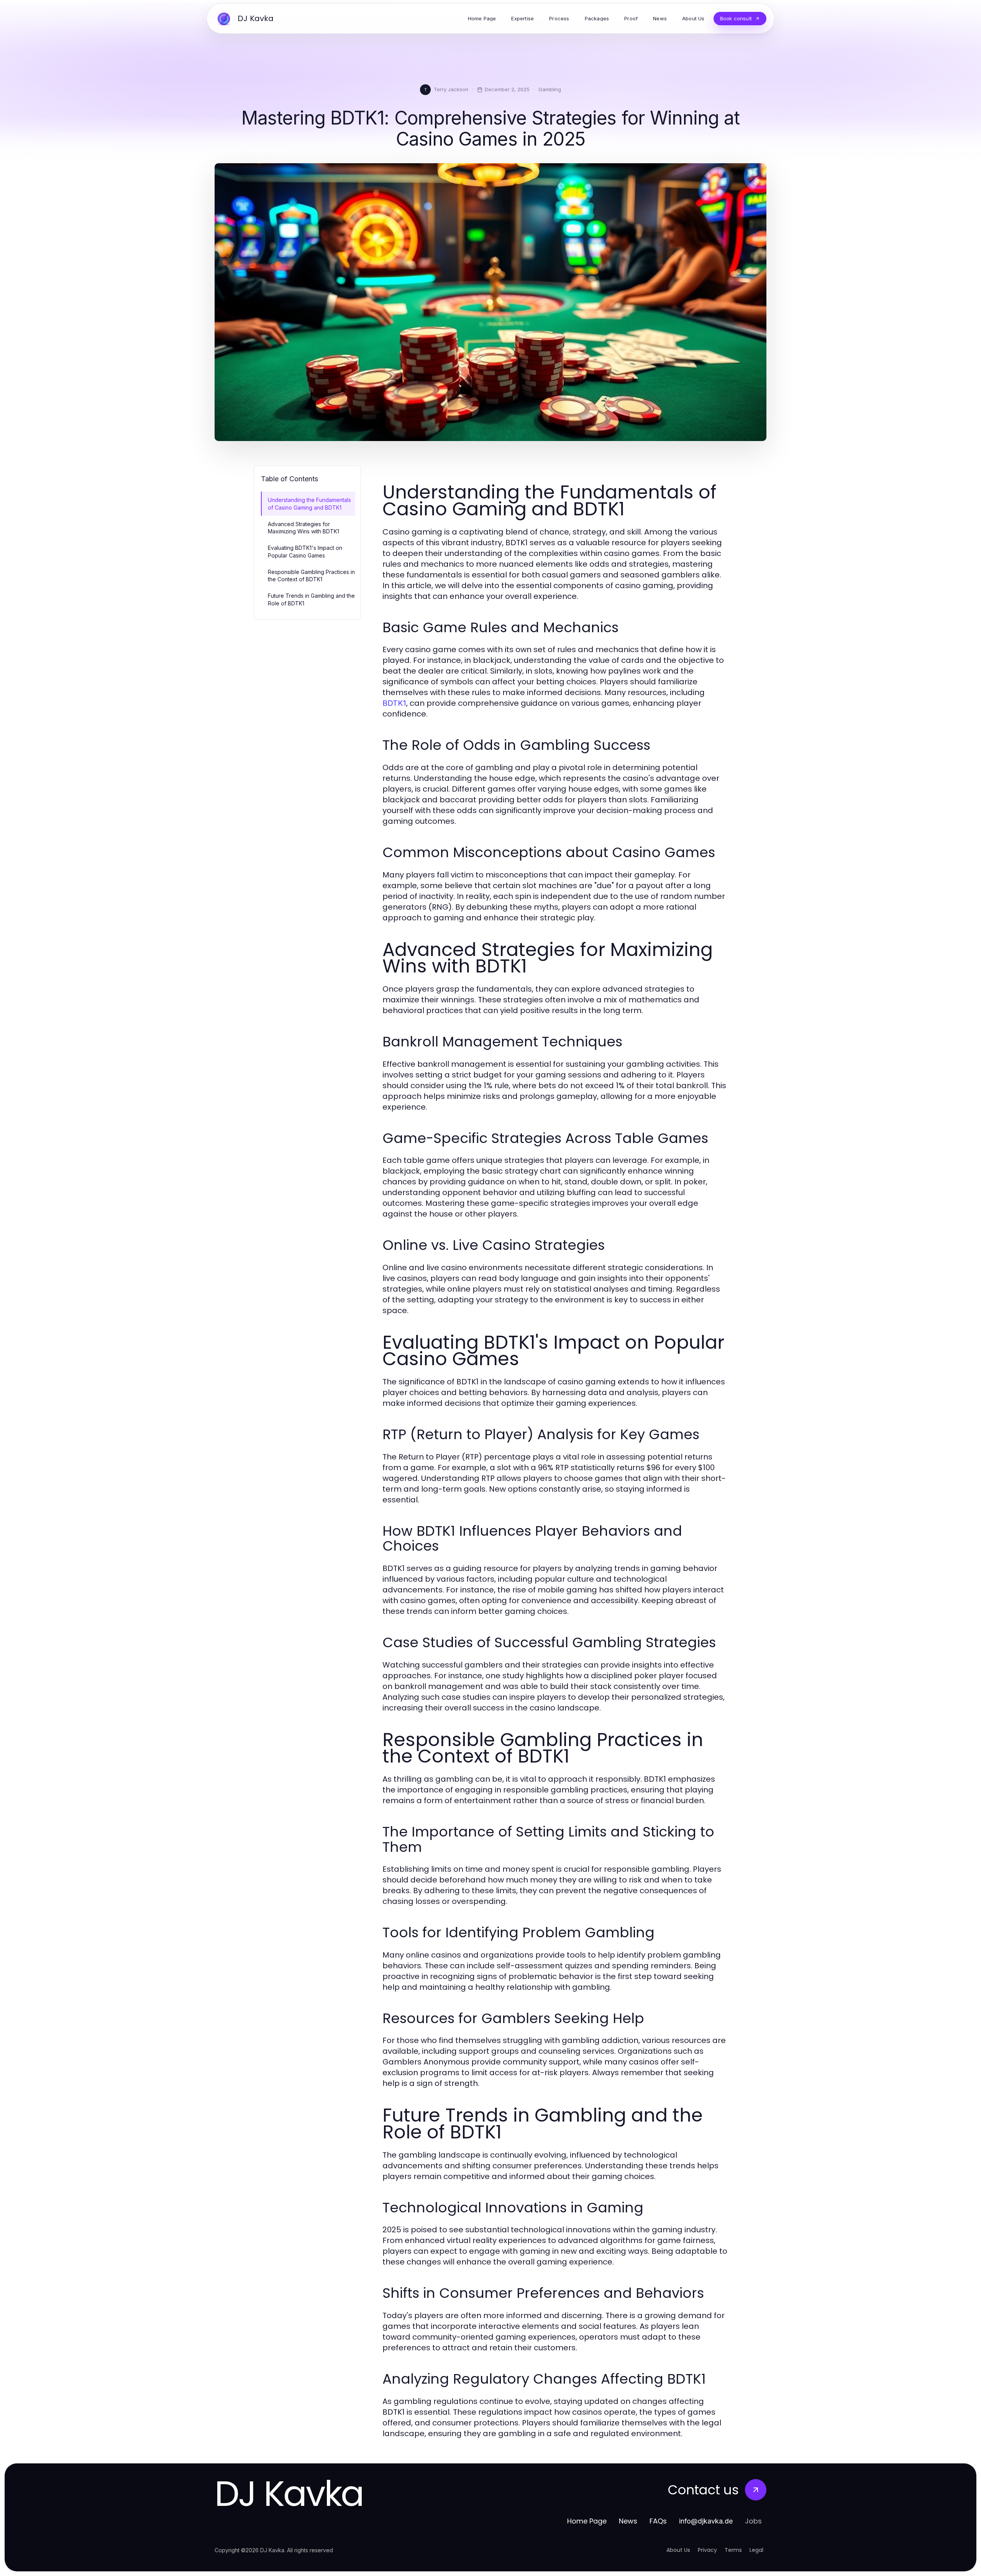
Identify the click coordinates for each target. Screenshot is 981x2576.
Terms (733, 2550)
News (628, 2521)
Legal (756, 2550)
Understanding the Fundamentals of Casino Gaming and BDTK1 (309, 503)
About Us (678, 2550)
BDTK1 (394, 703)
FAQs (658, 2521)
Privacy (707, 2550)
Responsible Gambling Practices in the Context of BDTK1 (311, 576)
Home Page (587, 2521)
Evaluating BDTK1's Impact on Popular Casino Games (305, 551)
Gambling (550, 89)
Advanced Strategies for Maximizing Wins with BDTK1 (303, 528)
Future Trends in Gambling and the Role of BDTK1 (311, 599)
